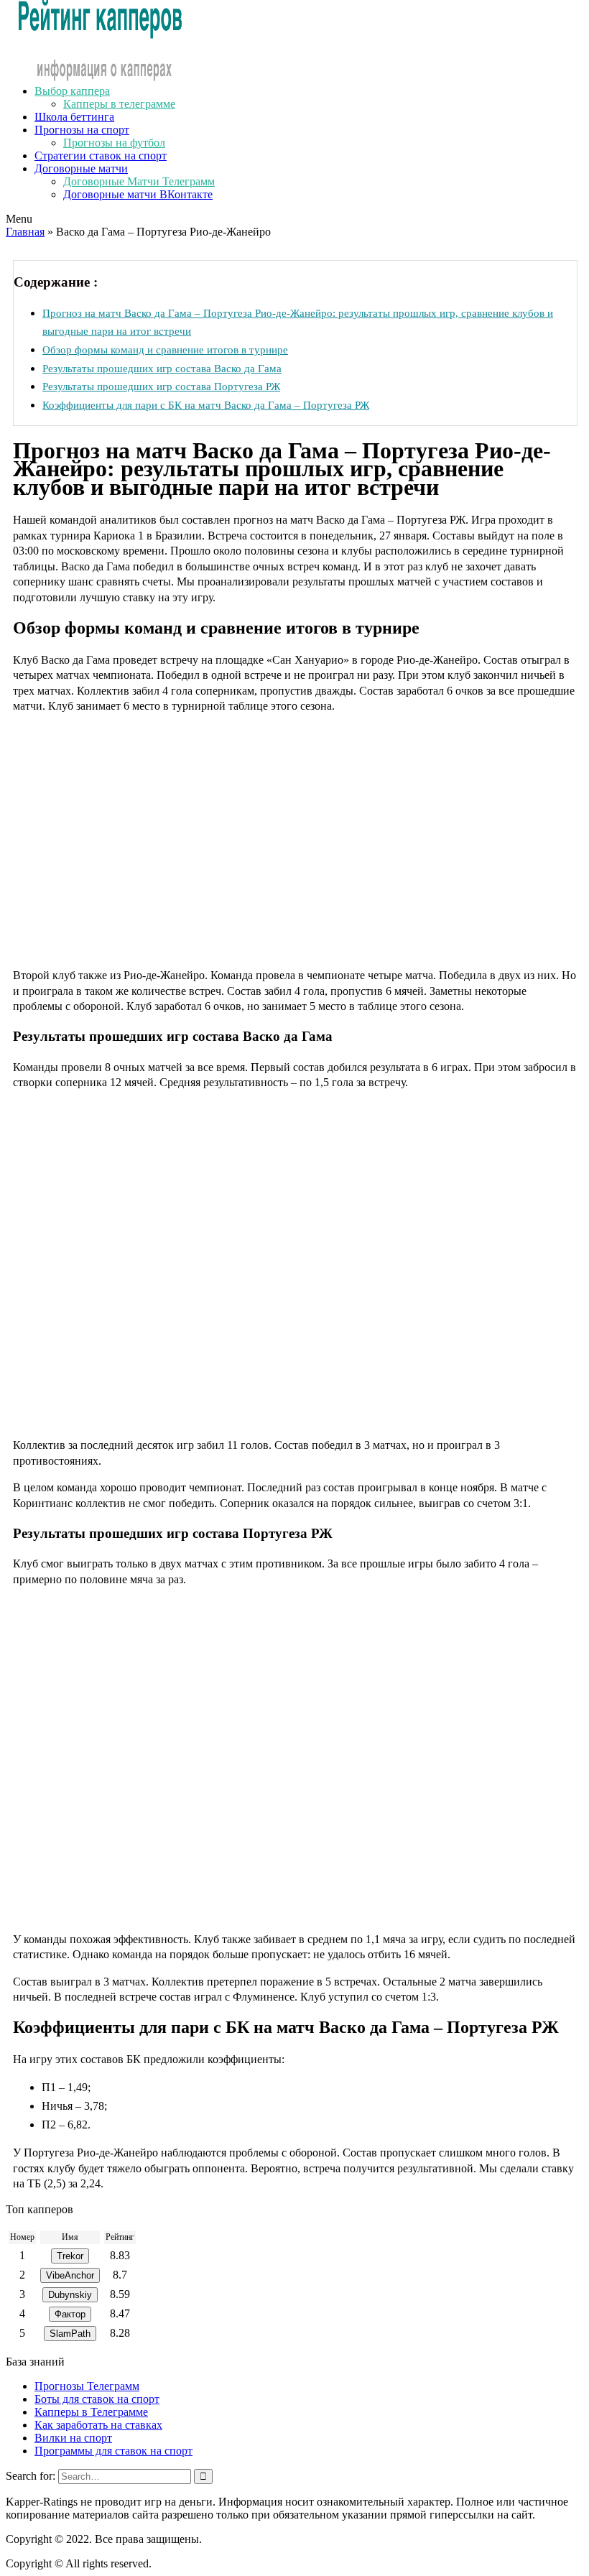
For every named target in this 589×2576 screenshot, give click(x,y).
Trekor (70, 2256)
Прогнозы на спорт (82, 130)
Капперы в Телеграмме (91, 2412)
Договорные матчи (81, 168)
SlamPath (70, 2334)
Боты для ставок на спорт (97, 2399)
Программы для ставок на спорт (113, 2451)
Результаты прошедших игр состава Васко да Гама (162, 368)
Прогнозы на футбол (114, 143)
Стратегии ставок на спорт (101, 156)
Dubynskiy (70, 2295)
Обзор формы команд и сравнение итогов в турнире (165, 349)
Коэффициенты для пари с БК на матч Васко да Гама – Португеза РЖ (206, 405)
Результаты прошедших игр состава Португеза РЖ (161, 386)
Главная (25, 232)
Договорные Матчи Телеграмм (139, 181)
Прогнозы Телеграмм (87, 2386)
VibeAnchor (70, 2275)
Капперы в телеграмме (119, 104)
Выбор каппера (72, 91)
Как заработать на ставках (98, 2425)
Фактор (70, 2314)
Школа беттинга (74, 117)
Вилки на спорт (73, 2438)
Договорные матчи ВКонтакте (138, 194)
